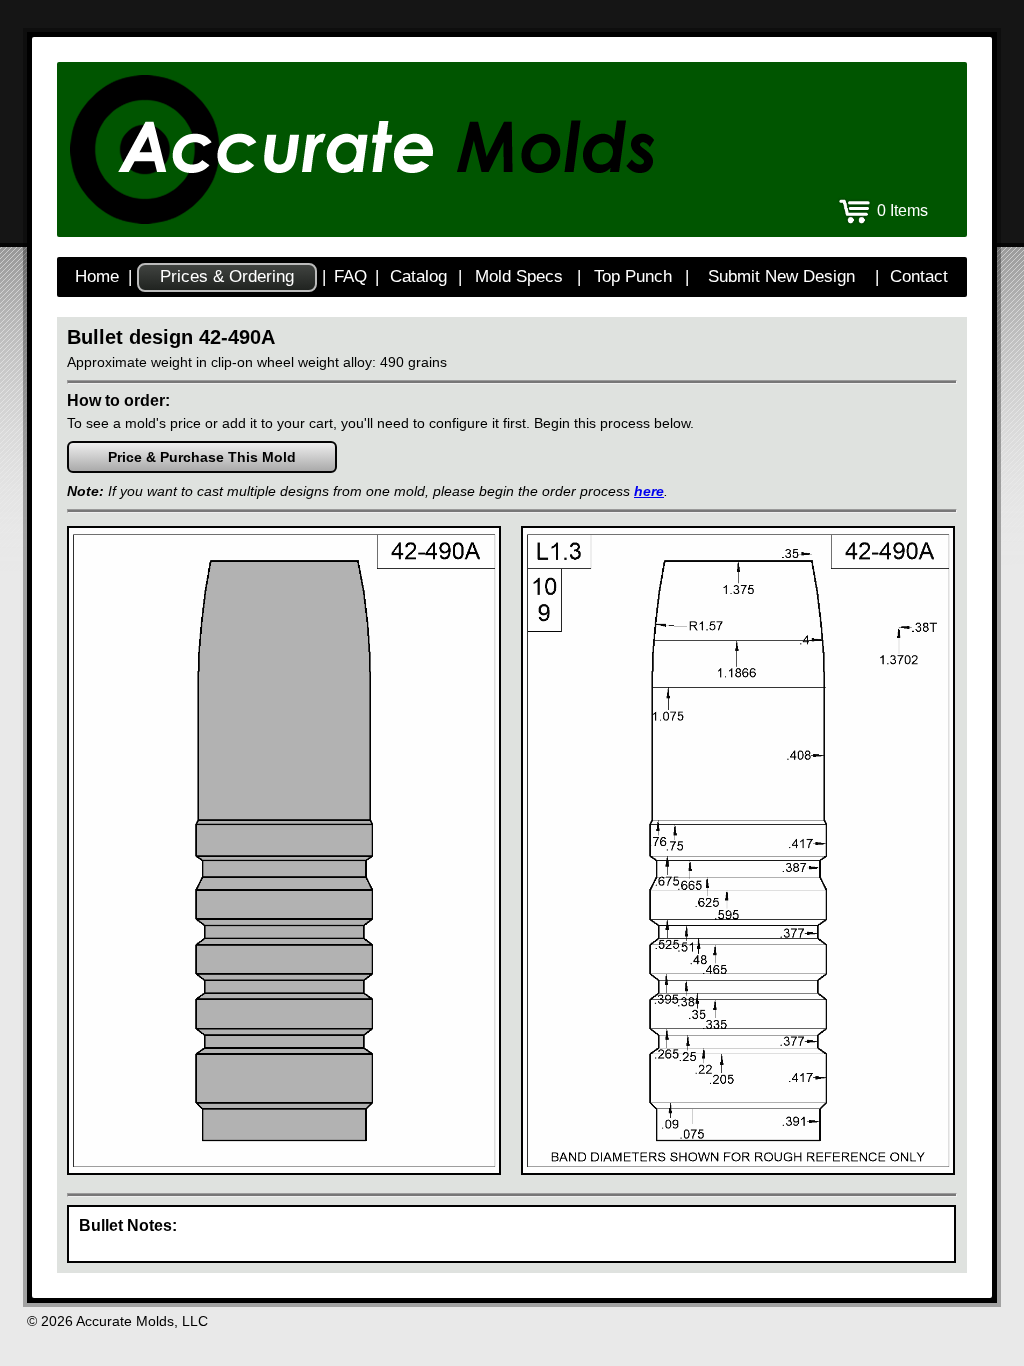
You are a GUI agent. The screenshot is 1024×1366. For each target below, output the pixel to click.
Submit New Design (781, 276)
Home (97, 276)
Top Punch (633, 276)
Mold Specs (519, 276)
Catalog (418, 276)
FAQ (350, 276)
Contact (919, 276)
